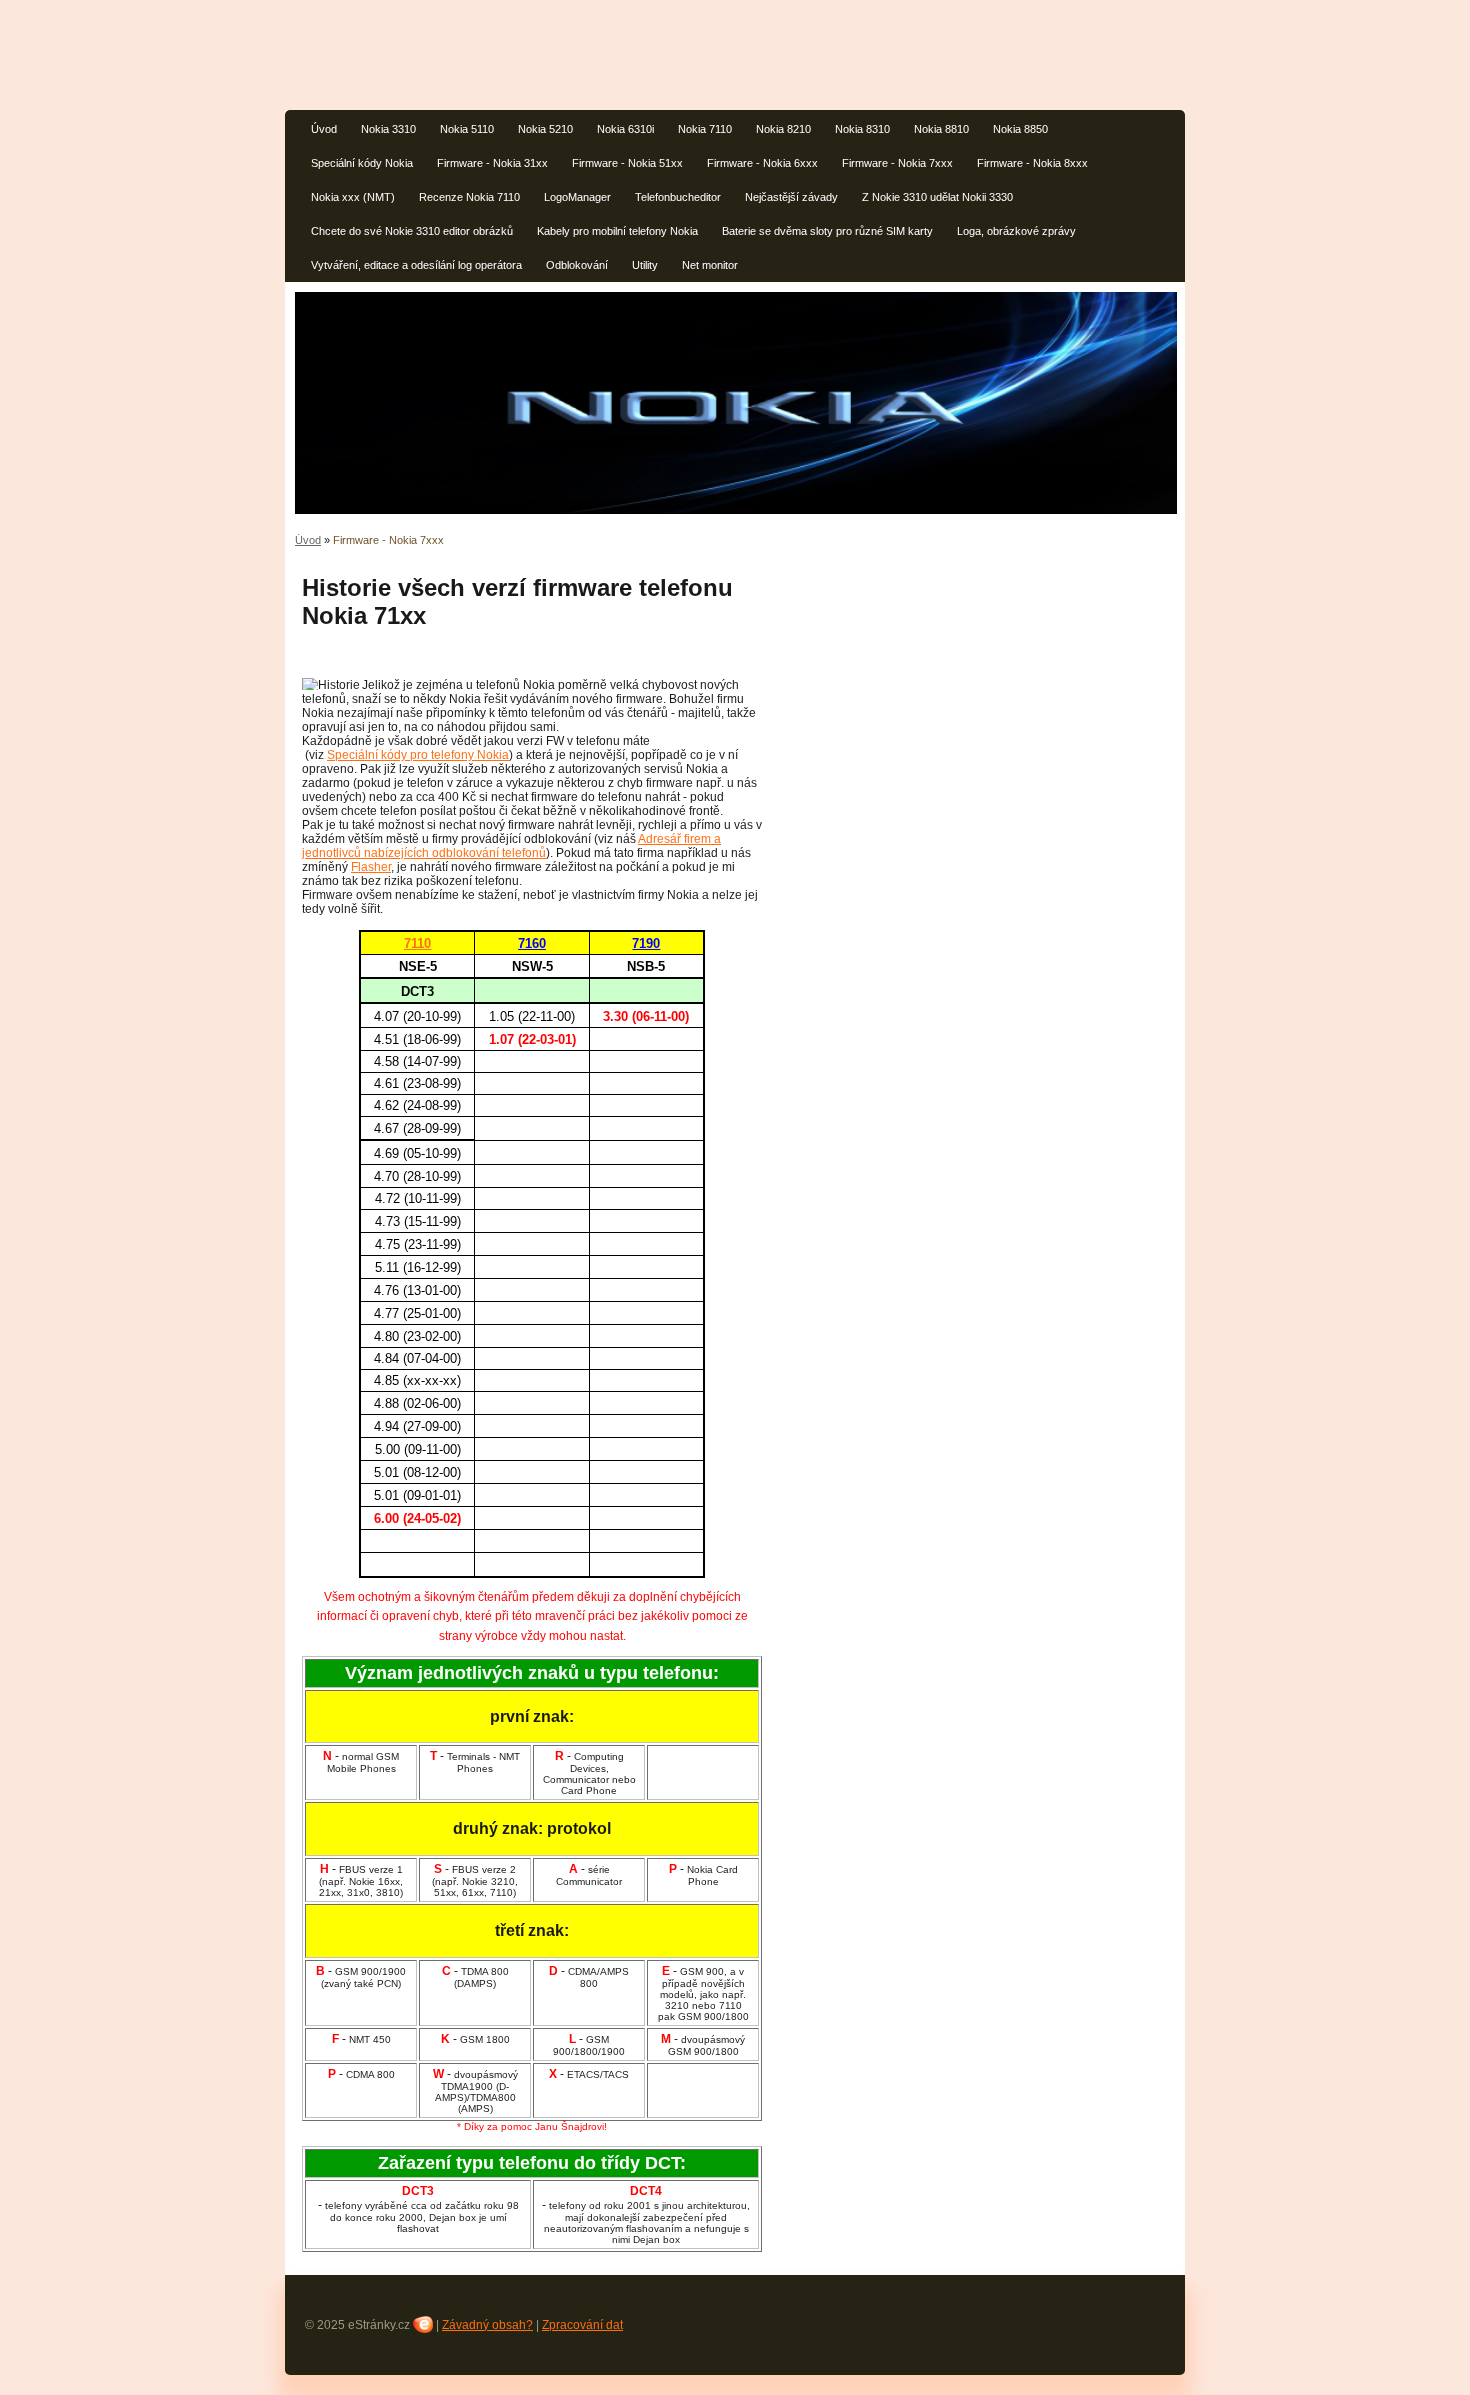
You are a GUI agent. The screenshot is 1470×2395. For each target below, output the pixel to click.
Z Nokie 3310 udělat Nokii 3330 (937, 197)
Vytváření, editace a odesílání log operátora (416, 265)
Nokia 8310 (862, 129)
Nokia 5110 (467, 129)
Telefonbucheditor (678, 197)
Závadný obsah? (487, 2325)
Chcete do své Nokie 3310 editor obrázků (412, 231)
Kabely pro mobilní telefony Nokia (617, 231)
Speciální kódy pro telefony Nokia (418, 755)
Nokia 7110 (705, 129)
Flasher (371, 867)
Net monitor (710, 265)
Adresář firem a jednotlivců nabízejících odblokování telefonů (511, 846)
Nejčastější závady (791, 197)
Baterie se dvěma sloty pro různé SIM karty (827, 231)
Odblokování (577, 265)
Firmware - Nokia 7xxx (897, 163)
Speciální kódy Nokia (362, 163)
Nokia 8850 (1020, 129)
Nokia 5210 (545, 129)
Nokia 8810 (941, 129)
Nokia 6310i (625, 129)
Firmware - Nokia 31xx (492, 163)
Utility (645, 265)
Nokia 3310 (388, 129)
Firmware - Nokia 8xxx (1032, 163)
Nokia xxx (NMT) (353, 197)
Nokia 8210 (783, 129)
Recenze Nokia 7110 (469, 197)
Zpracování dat (582, 2325)
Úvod (324, 129)
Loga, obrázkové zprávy (1016, 231)
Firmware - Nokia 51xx (627, 163)
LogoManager (577, 197)
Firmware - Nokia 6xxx (762, 163)
